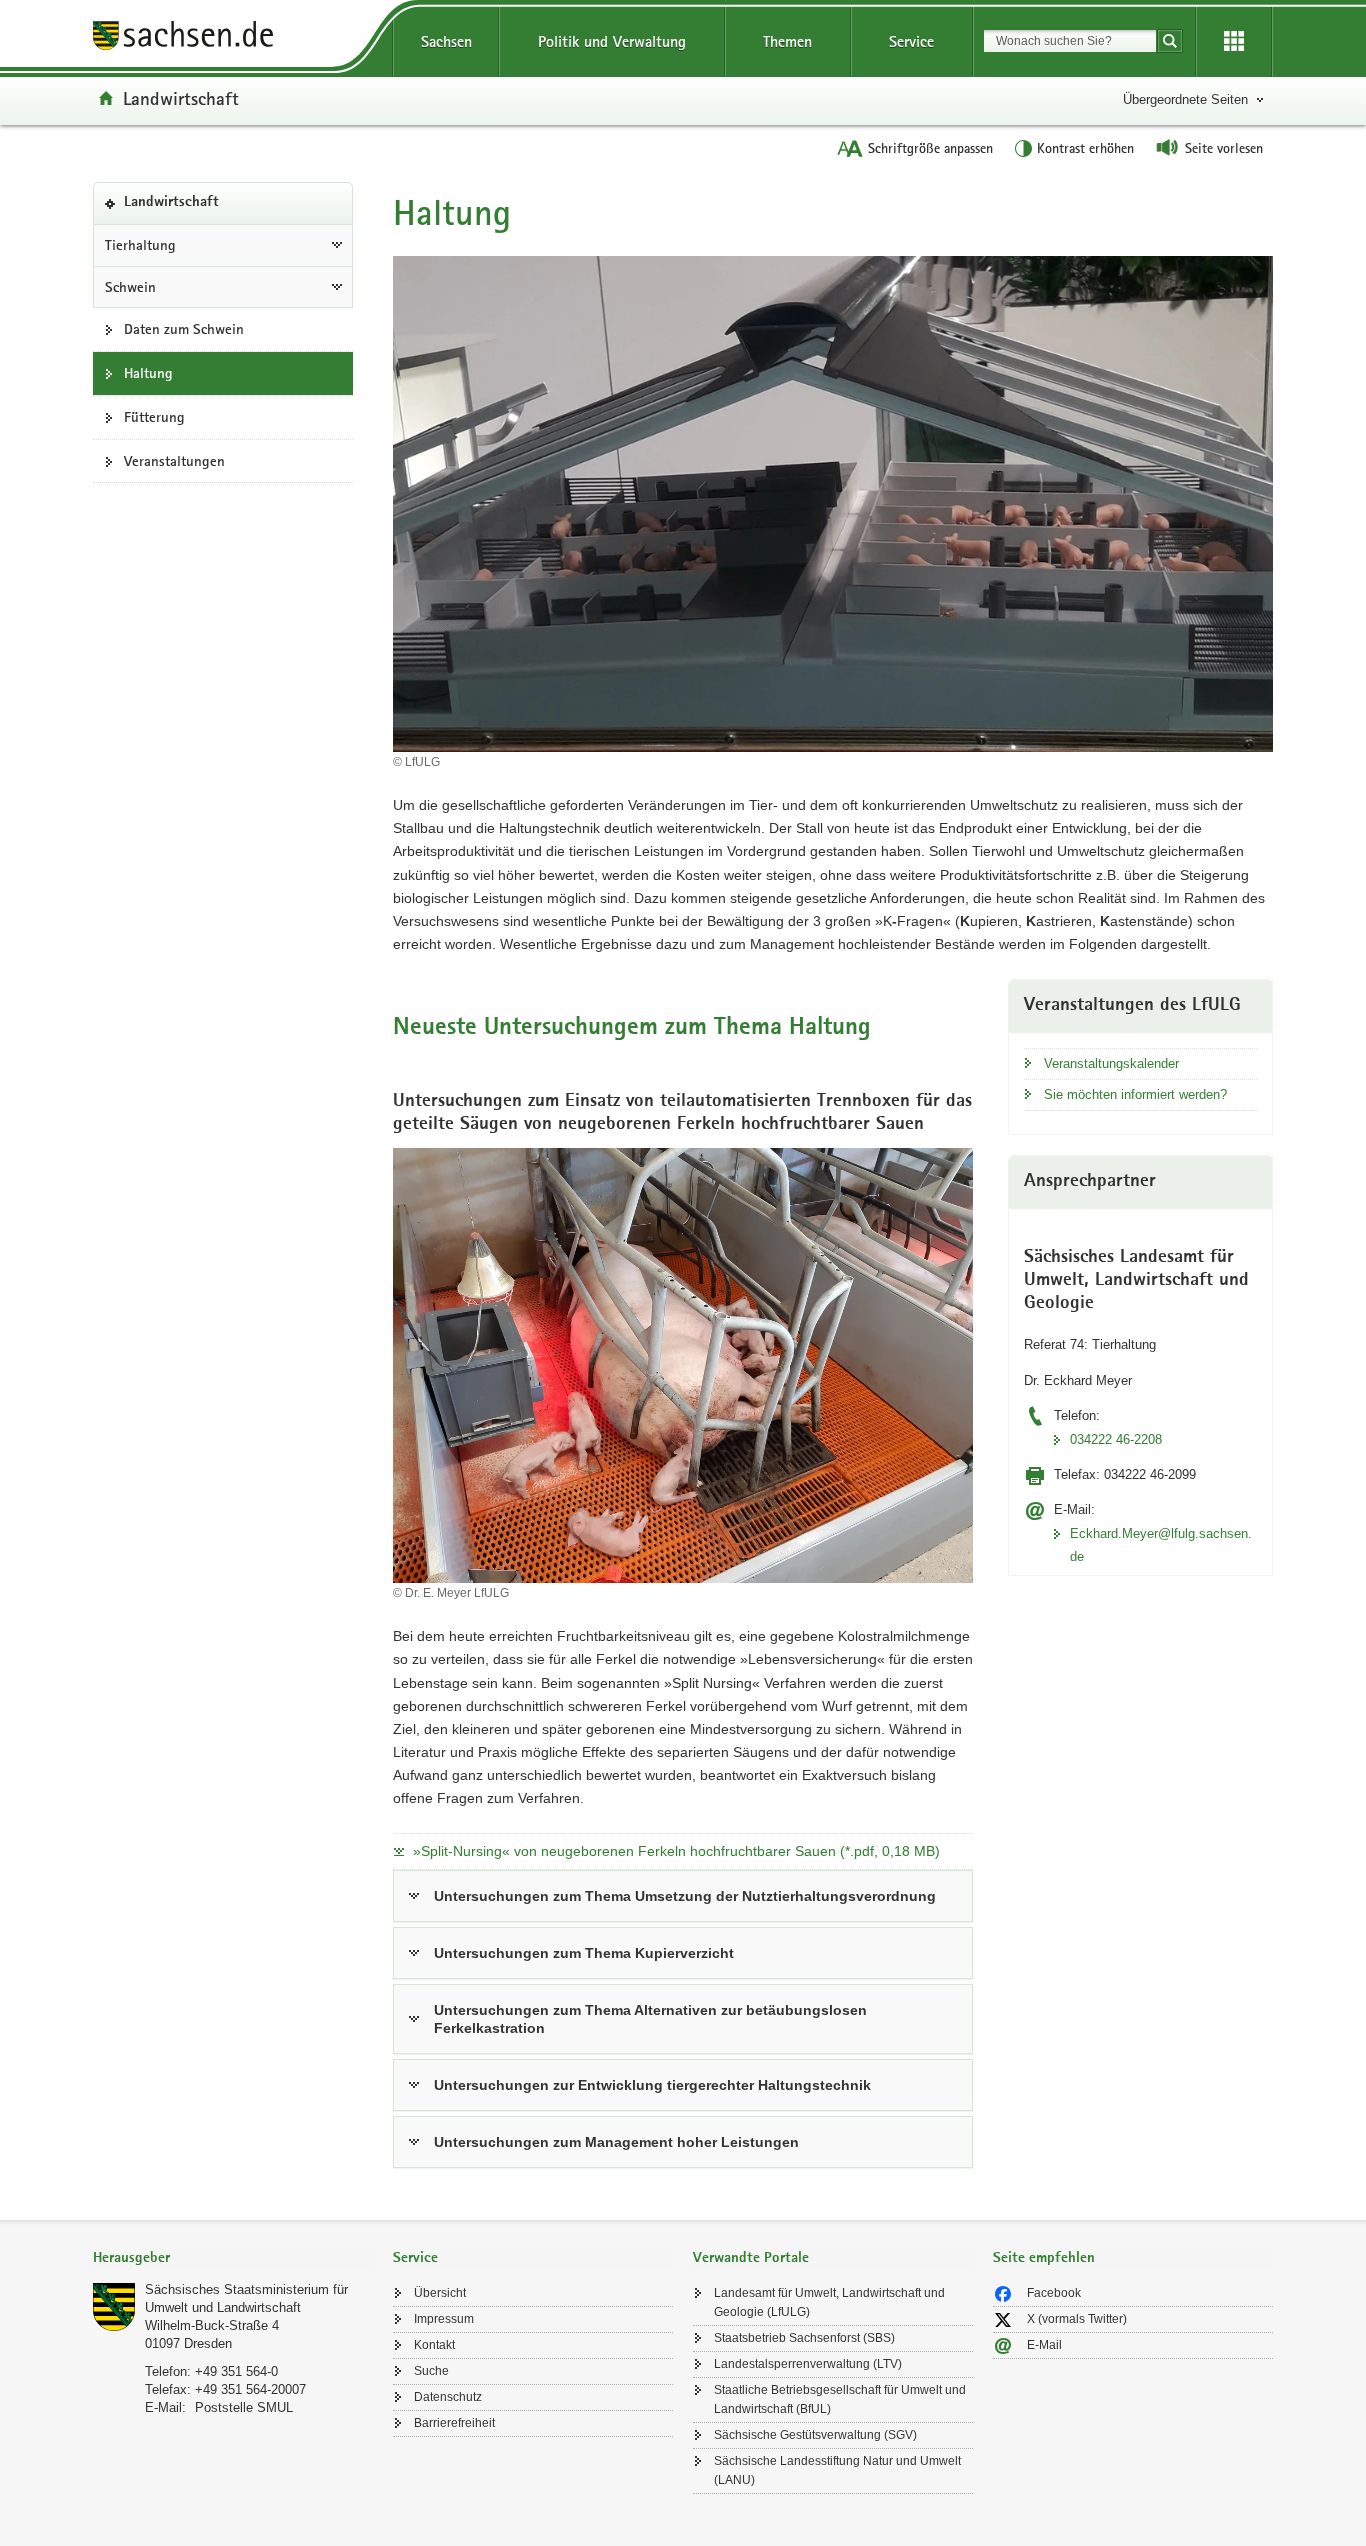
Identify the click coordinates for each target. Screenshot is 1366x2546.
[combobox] (1070, 41)
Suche (431, 2371)
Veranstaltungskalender (1111, 1063)
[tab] (233, 2259)
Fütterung (154, 417)
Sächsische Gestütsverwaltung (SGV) (815, 2435)
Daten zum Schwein (184, 329)
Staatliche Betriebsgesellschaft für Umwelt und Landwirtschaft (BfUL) (840, 2399)
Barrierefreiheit (454, 2423)
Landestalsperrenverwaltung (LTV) (808, 2364)
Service (911, 41)
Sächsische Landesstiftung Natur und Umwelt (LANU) (837, 2470)
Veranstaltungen (174, 461)
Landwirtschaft (181, 98)
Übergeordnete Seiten (1185, 99)
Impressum (444, 2319)
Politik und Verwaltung (612, 41)
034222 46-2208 (1116, 1439)
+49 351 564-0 (236, 2371)
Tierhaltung (140, 245)
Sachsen (446, 41)
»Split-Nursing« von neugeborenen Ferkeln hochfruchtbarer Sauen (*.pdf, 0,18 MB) (676, 1851)
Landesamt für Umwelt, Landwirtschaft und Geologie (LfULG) (829, 2302)
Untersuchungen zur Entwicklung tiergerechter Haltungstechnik (652, 2085)
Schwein (130, 287)
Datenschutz (448, 2397)
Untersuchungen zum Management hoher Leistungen (616, 2142)
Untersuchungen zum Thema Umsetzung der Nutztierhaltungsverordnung (685, 1896)
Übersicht (440, 2293)
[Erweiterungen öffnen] (1234, 42)
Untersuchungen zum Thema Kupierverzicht (584, 1953)
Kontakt (434, 2345)
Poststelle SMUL (244, 2407)
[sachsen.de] (233, 38)
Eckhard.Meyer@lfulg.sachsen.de (1161, 1545)
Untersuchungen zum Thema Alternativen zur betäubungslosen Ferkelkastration (650, 2019)
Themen (787, 41)
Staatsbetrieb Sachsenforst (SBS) (804, 2338)
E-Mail (1044, 2345)
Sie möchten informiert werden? (1135, 1094)
